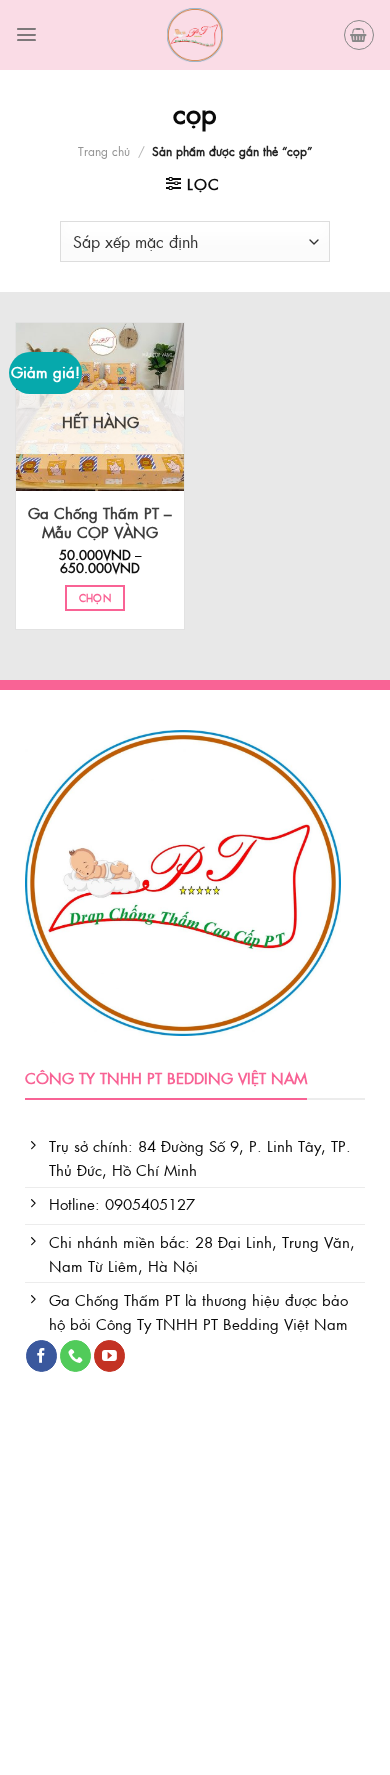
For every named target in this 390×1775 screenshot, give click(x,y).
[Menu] (26, 34)
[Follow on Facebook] (41, 1356)
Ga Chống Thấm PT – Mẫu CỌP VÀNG (100, 523)
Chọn (95, 597)
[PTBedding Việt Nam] (195, 35)
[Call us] (75, 1356)
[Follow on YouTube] (109, 1356)
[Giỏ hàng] (359, 35)
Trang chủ (104, 151)
